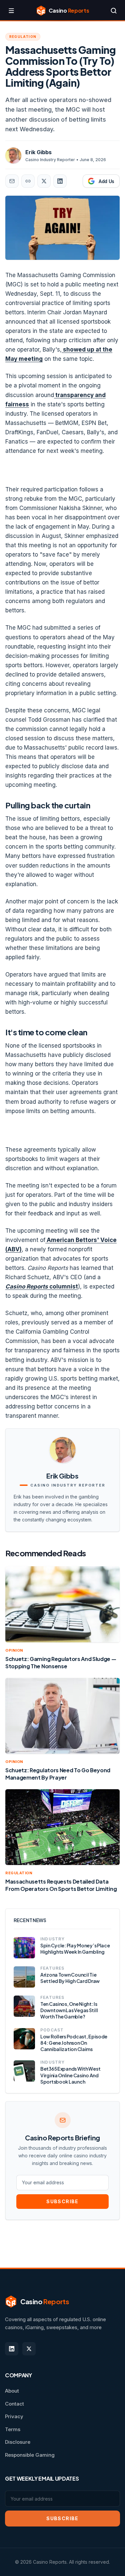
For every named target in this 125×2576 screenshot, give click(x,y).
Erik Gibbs (38, 152)
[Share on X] (44, 181)
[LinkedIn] (12, 2349)
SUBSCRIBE (62, 2201)
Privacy (14, 2416)
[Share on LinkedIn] (60, 181)
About (12, 2391)
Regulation (23, 37)
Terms (13, 2429)
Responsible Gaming (30, 2455)
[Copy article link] (28, 181)
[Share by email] (12, 181)
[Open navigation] (11, 11)
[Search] (114, 11)
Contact (14, 2404)
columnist (42, 1287)
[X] (29, 2349)
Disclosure (18, 2442)
